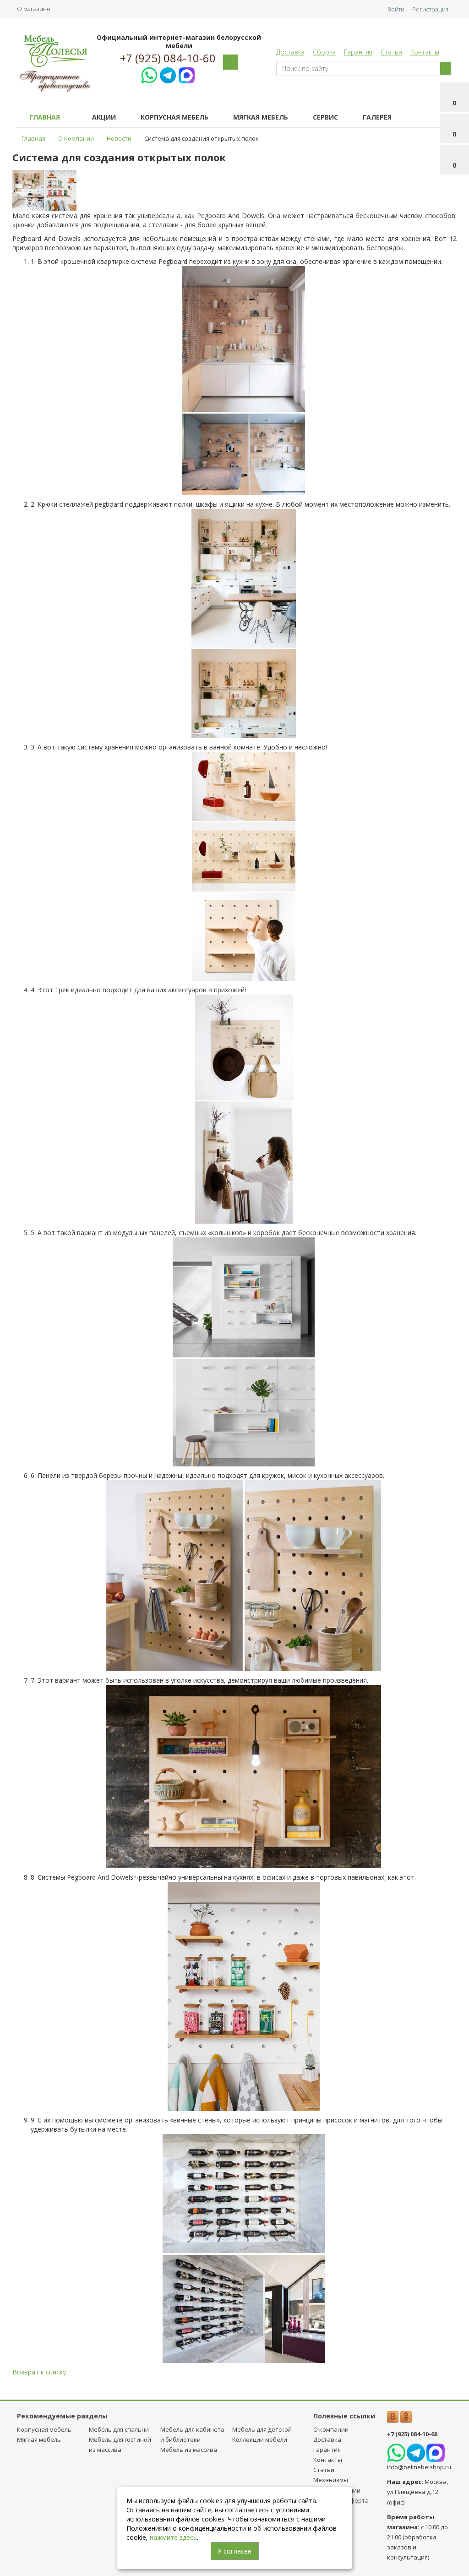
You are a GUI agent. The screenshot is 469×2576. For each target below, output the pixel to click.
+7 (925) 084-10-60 (168, 58)
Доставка (290, 52)
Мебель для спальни (119, 2429)
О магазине (34, 9)
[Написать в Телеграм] (168, 74)
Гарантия (358, 52)
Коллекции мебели (260, 2439)
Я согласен (235, 2551)
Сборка (324, 52)
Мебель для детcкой (262, 2429)
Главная (45, 117)
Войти (396, 9)
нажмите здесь (173, 2537)
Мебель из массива (189, 2450)
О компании (331, 2429)
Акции (104, 117)
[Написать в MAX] (187, 74)
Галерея (377, 117)
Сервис (325, 117)
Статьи (391, 52)
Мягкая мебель (261, 117)
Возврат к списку (39, 2372)
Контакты (425, 52)
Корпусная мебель (175, 117)
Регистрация (430, 9)
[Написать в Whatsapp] (149, 74)
